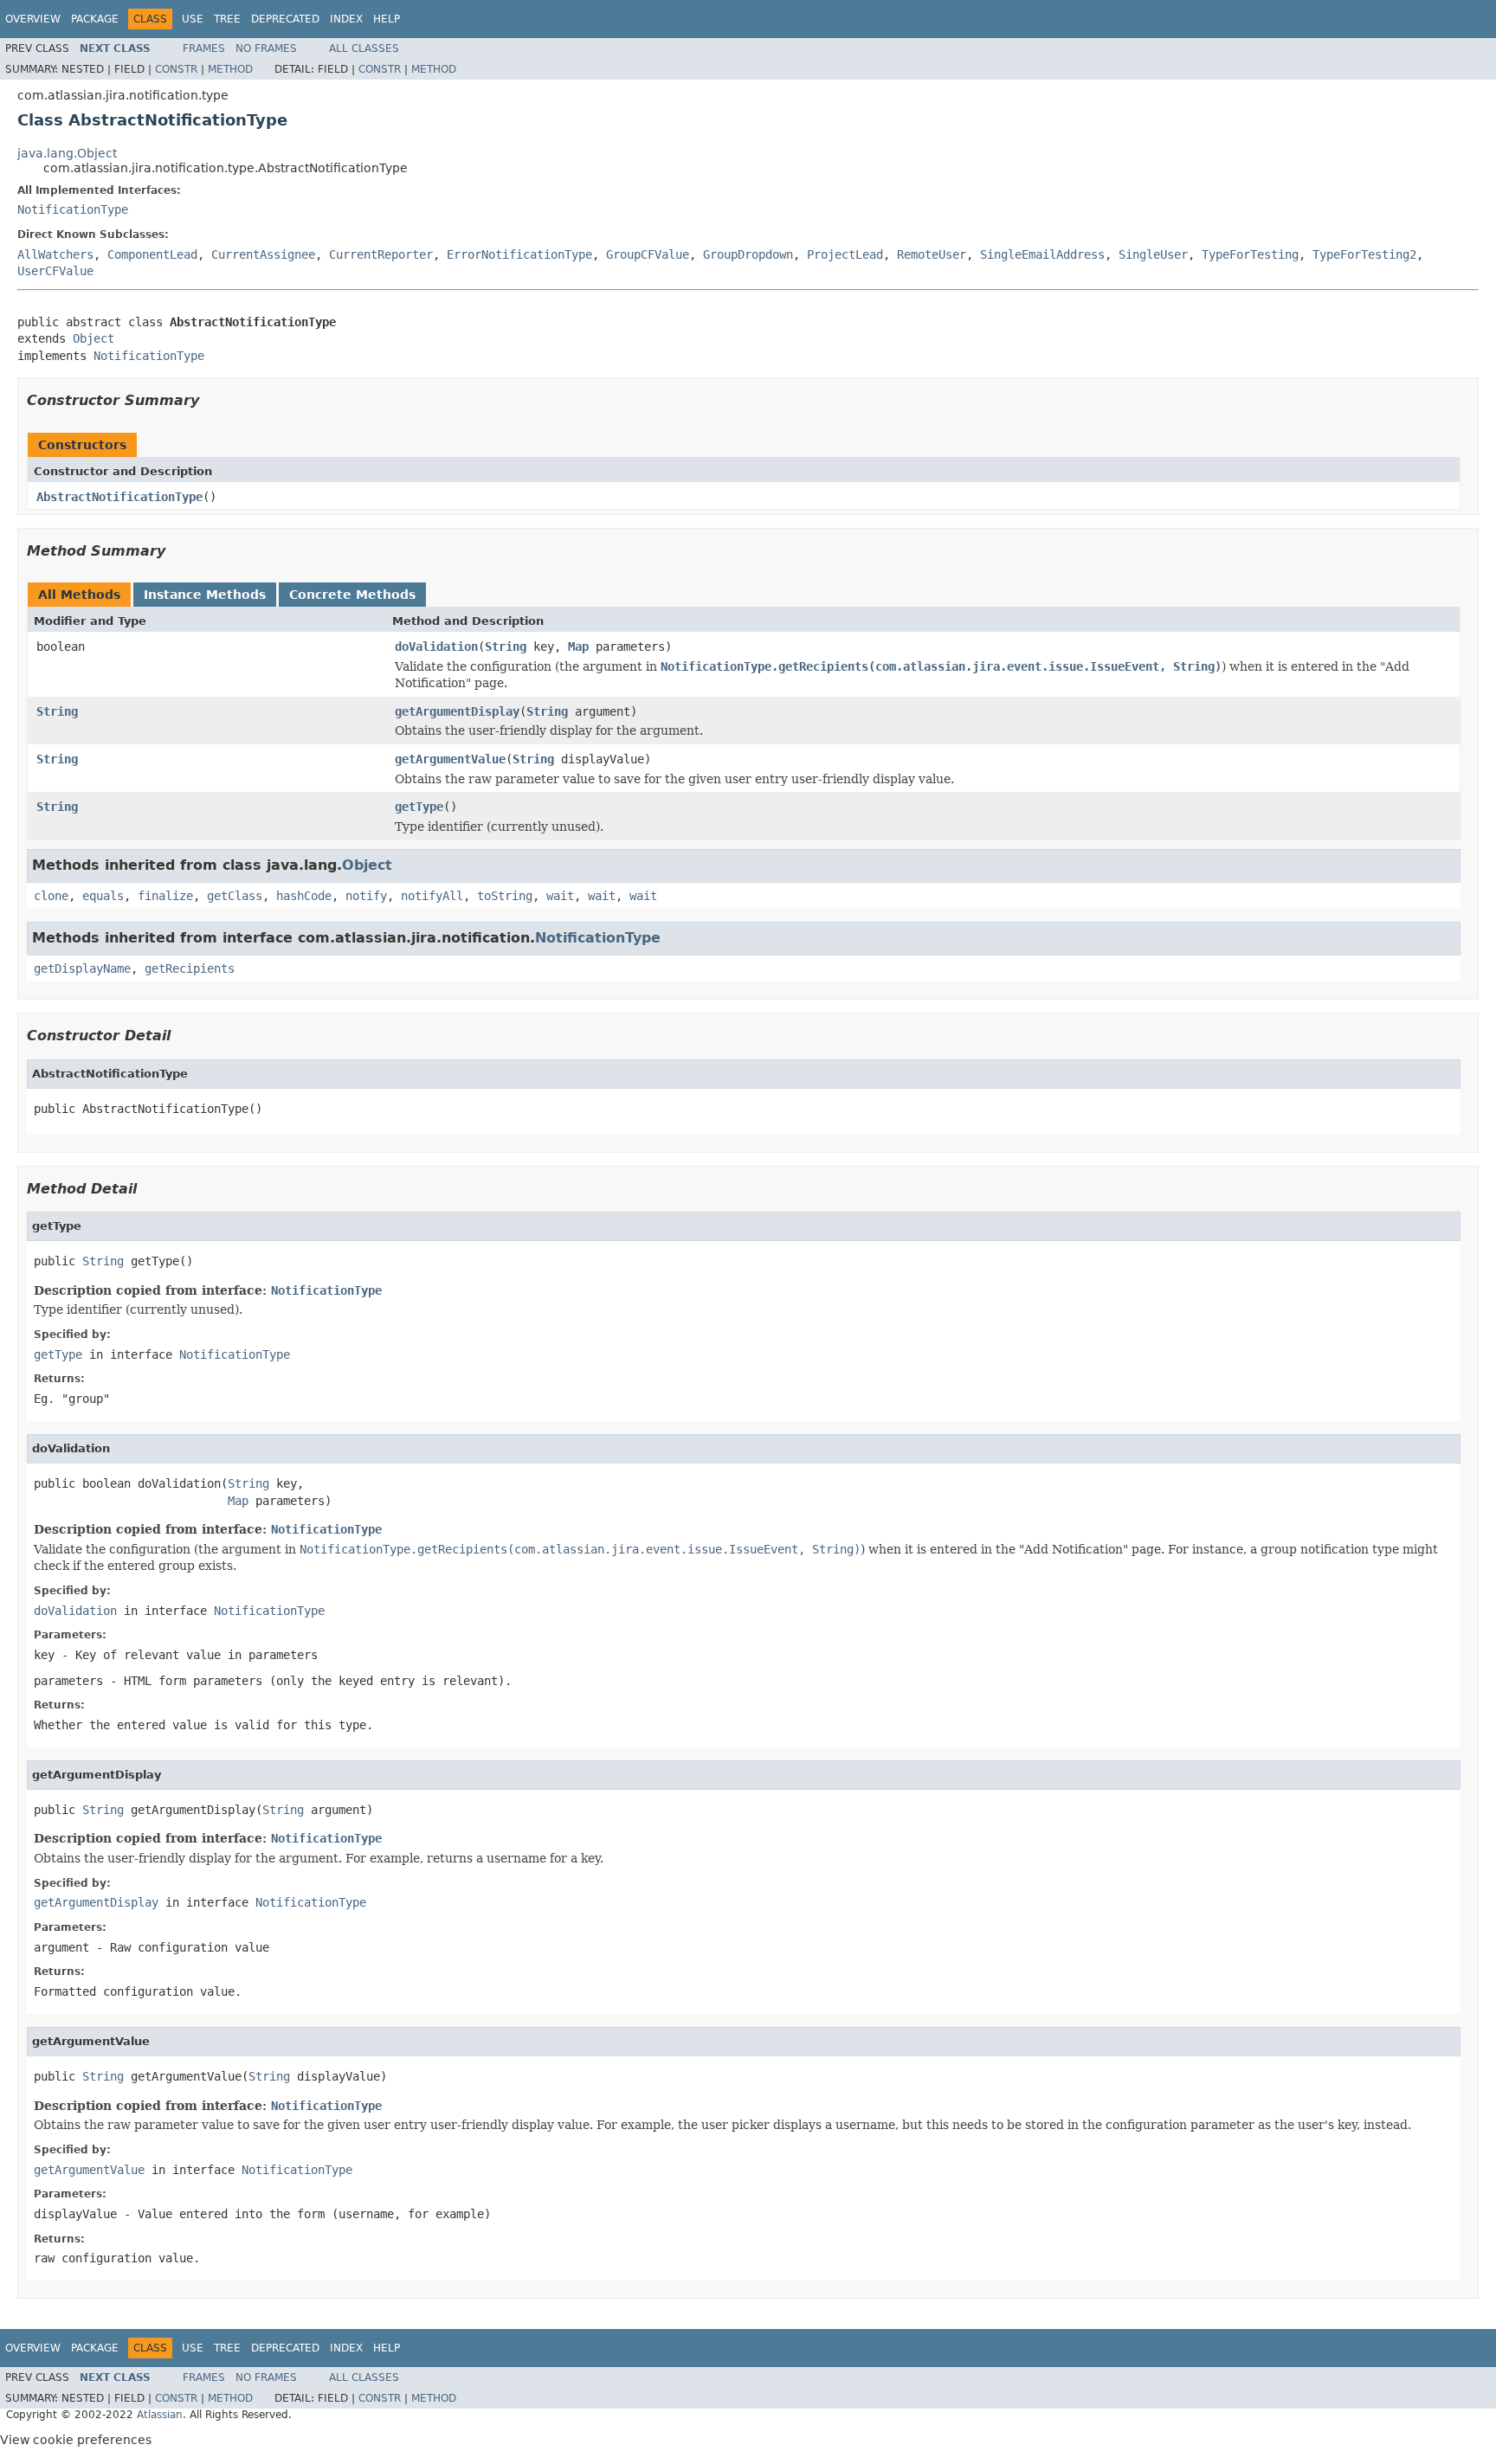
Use (193, 19)
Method (230, 69)
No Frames (266, 48)
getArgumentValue (450, 759)
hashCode (304, 896)
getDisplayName (82, 968)
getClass (235, 896)
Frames (204, 48)
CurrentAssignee (263, 254)
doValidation (436, 647)
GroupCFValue (648, 254)
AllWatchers (55, 254)
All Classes (364, 48)
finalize (165, 896)
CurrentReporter (381, 254)
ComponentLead (152, 254)
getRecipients (190, 968)
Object (93, 338)
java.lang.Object (67, 153)
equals (103, 896)
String (506, 647)
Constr (176, 69)
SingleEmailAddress (1042, 254)
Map (578, 647)
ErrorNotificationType (519, 254)
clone (51, 896)
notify (366, 896)
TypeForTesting (1250, 254)
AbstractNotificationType (119, 497)
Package (95, 19)
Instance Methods (205, 595)
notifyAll (432, 896)
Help (387, 19)
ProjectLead (845, 254)
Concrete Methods (352, 595)
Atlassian (160, 2415)
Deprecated (285, 19)
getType (419, 807)
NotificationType (73, 209)
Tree (227, 19)
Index (346, 19)
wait (560, 896)
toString (505, 896)
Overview (33, 19)
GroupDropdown (748, 254)
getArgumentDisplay (457, 711)
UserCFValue (55, 271)
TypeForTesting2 (1364, 254)
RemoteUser (932, 254)
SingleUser (1153, 254)
